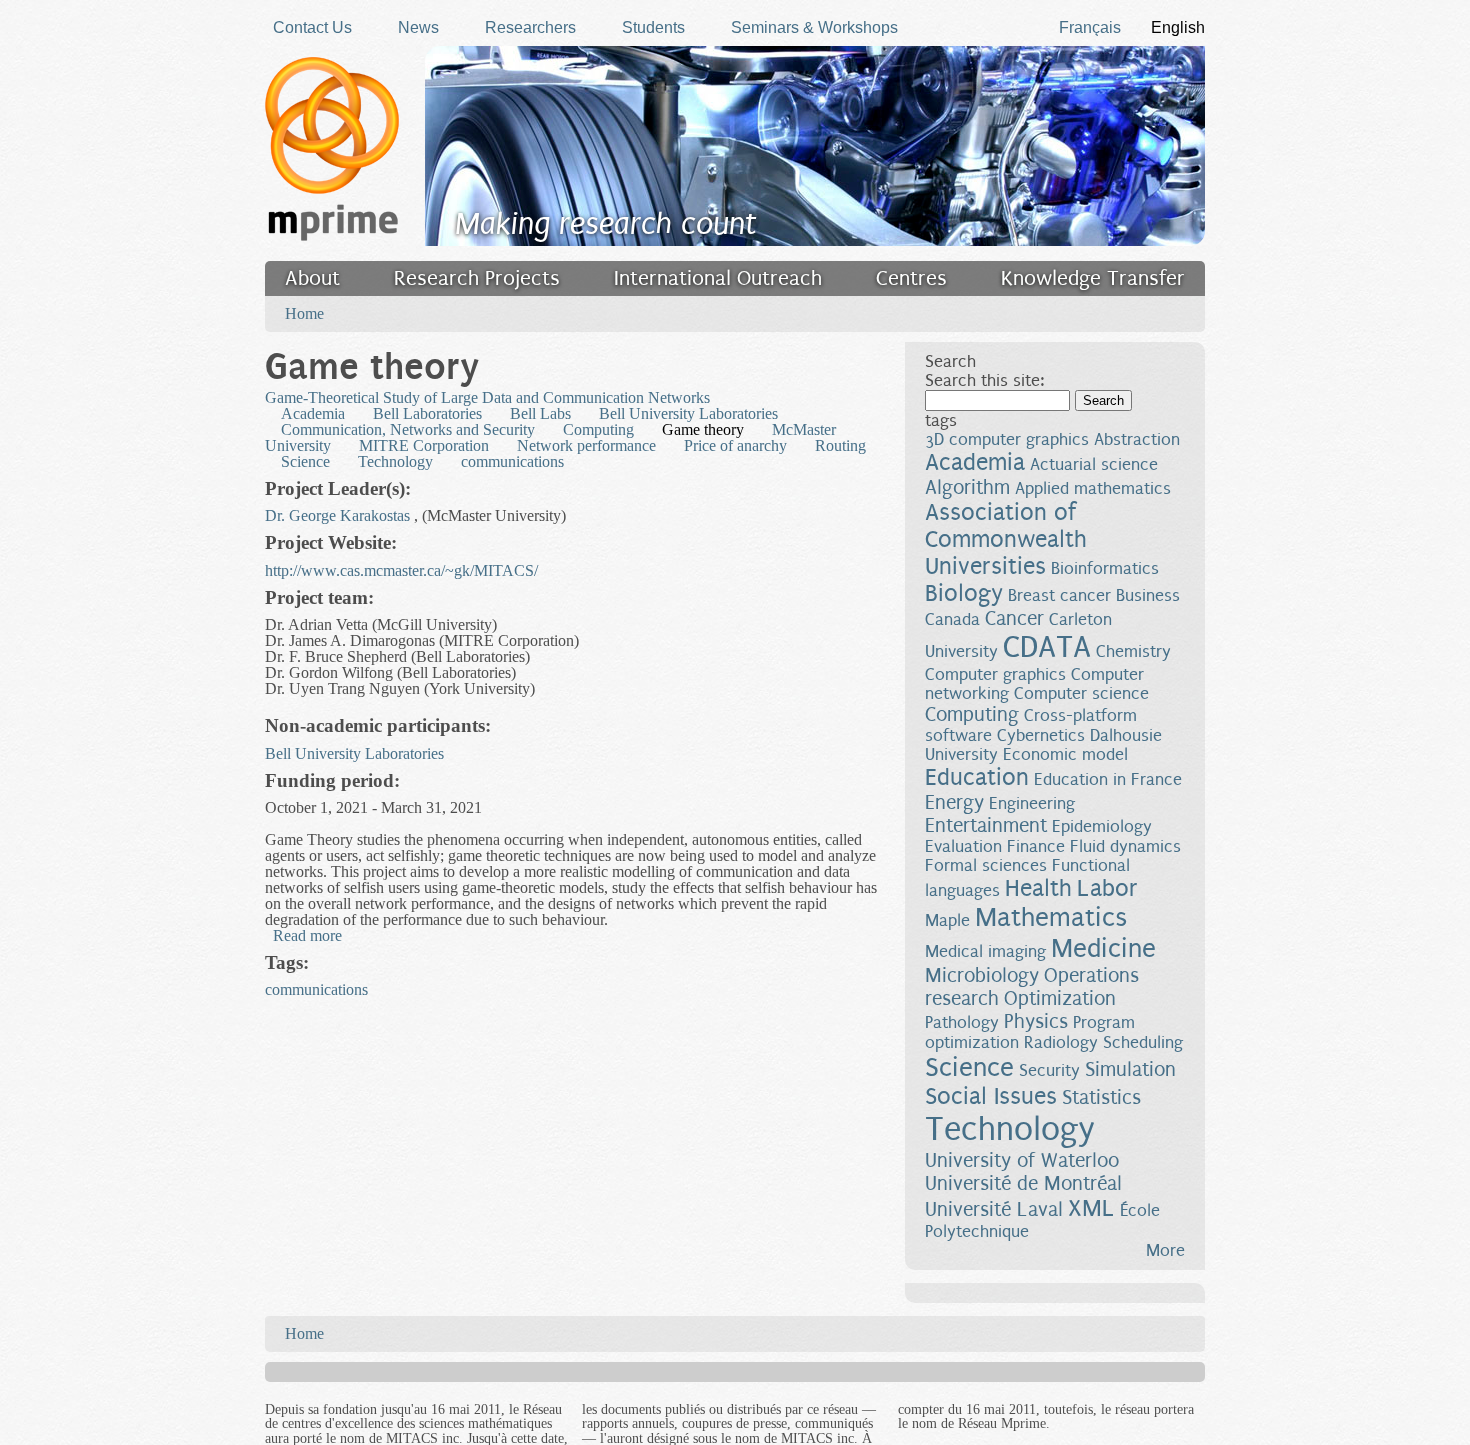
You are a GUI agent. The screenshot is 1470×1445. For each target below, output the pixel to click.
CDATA (1047, 647)
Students (653, 27)
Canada (952, 619)
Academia (313, 413)
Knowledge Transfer (1093, 278)
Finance (1036, 846)
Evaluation (963, 846)
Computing (598, 429)
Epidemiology (1102, 826)
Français (1090, 27)
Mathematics (1051, 917)
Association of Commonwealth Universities (1006, 539)
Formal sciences (986, 865)
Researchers (530, 27)
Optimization (1060, 998)
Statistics (1101, 1097)
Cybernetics (1041, 735)
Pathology (962, 1022)
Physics (1036, 1021)
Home (304, 313)
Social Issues (991, 1096)
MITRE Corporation (424, 445)
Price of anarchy (735, 445)
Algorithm (967, 487)
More (1165, 1250)
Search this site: (984, 380)
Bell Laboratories (427, 413)
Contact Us (312, 27)
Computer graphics (995, 674)
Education (977, 777)
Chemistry (1133, 651)
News (418, 27)
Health (1038, 888)
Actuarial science (1094, 464)
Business (1148, 595)
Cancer (1014, 618)
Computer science (1081, 693)
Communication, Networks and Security (408, 429)
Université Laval (994, 1209)
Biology (964, 593)
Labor (1107, 888)
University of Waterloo (1022, 1160)
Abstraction (1137, 439)
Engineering (1032, 803)
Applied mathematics (1093, 488)
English (1178, 27)
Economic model (1065, 754)
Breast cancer (1059, 595)
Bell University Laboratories (688, 413)
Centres (911, 278)
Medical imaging (985, 951)
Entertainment (986, 825)
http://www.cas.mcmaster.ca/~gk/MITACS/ (401, 570)
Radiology (1061, 1042)
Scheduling (1143, 1042)
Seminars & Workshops (814, 27)
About (312, 278)
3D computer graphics (1007, 439)
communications (512, 461)
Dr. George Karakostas (337, 515)
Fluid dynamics (1125, 846)
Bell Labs (540, 413)
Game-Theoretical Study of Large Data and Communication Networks (487, 397)
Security (1049, 1070)
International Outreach (718, 278)
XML (1091, 1208)
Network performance (586, 445)
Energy (954, 802)
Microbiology (982, 975)
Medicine (1103, 948)
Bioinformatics (1105, 568)
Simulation (1130, 1069)
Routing (840, 445)
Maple (947, 920)
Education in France (1108, 779)
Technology (395, 461)
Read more (307, 935)
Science (305, 461)
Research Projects (477, 278)
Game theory (703, 429)
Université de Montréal (1023, 1183)
